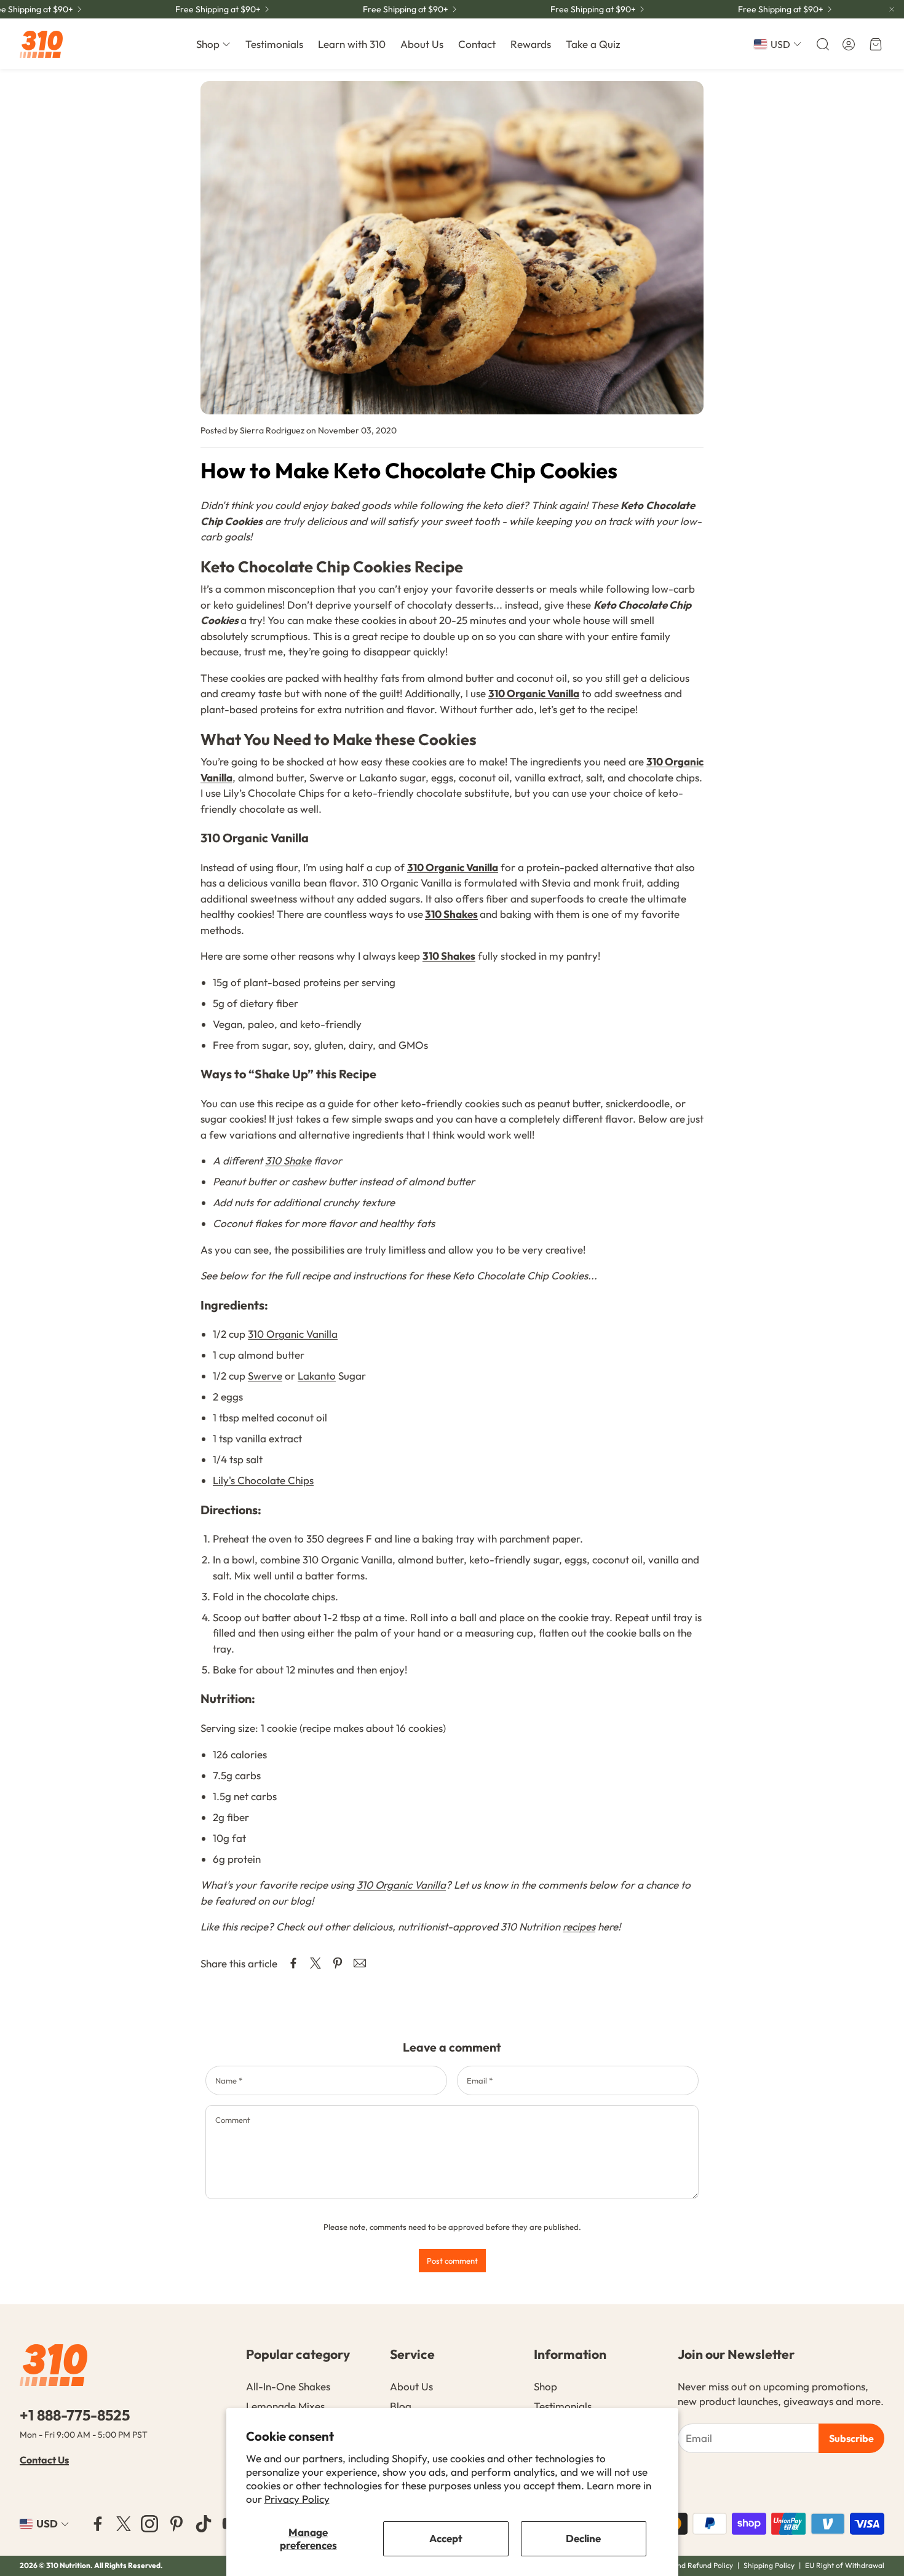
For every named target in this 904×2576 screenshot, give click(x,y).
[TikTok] (204, 2524)
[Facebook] (98, 2524)
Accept (446, 2538)
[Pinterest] (176, 2524)
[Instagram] (149, 2524)
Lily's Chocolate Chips (263, 1480)
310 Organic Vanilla (534, 693)
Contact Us (44, 2460)
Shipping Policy (769, 2565)
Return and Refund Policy (692, 2565)
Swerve (265, 1376)
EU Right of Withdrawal (845, 2565)
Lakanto (317, 1376)
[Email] (360, 1963)
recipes (579, 1926)
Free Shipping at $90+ (218, 9)
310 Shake (288, 1160)
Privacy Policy (297, 2499)
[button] (822, 44)
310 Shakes (451, 914)
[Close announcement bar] (892, 9)
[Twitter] (124, 2524)
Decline (583, 2538)
